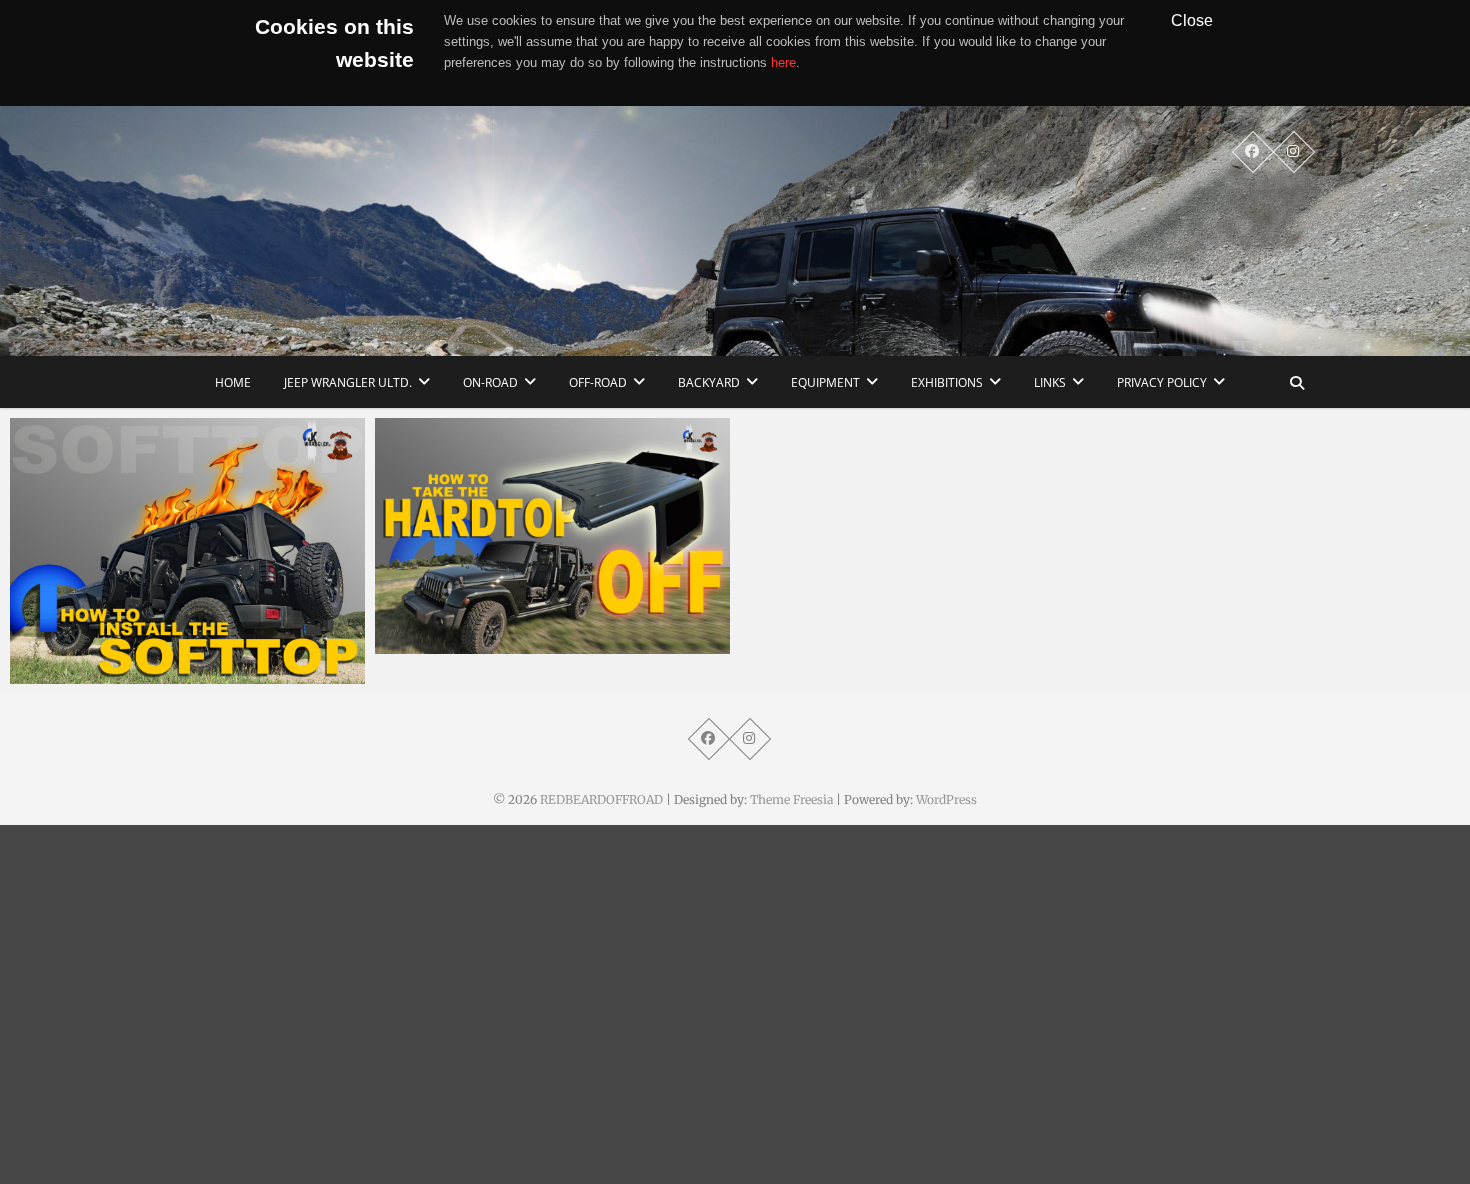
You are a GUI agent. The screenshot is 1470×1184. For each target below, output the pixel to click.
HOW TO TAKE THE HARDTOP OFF (514, 644)
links (1050, 382)
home (233, 382)
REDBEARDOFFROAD (601, 799)
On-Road (490, 382)
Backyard (709, 382)
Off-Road (598, 382)
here (783, 62)
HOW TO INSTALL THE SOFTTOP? (145, 674)
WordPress (946, 799)
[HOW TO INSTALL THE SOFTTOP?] (187, 551)
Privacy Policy (1162, 382)
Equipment (825, 382)
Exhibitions (947, 382)
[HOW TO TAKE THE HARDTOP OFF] (552, 536)
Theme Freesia (791, 799)
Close (1192, 20)
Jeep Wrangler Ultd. (348, 382)
